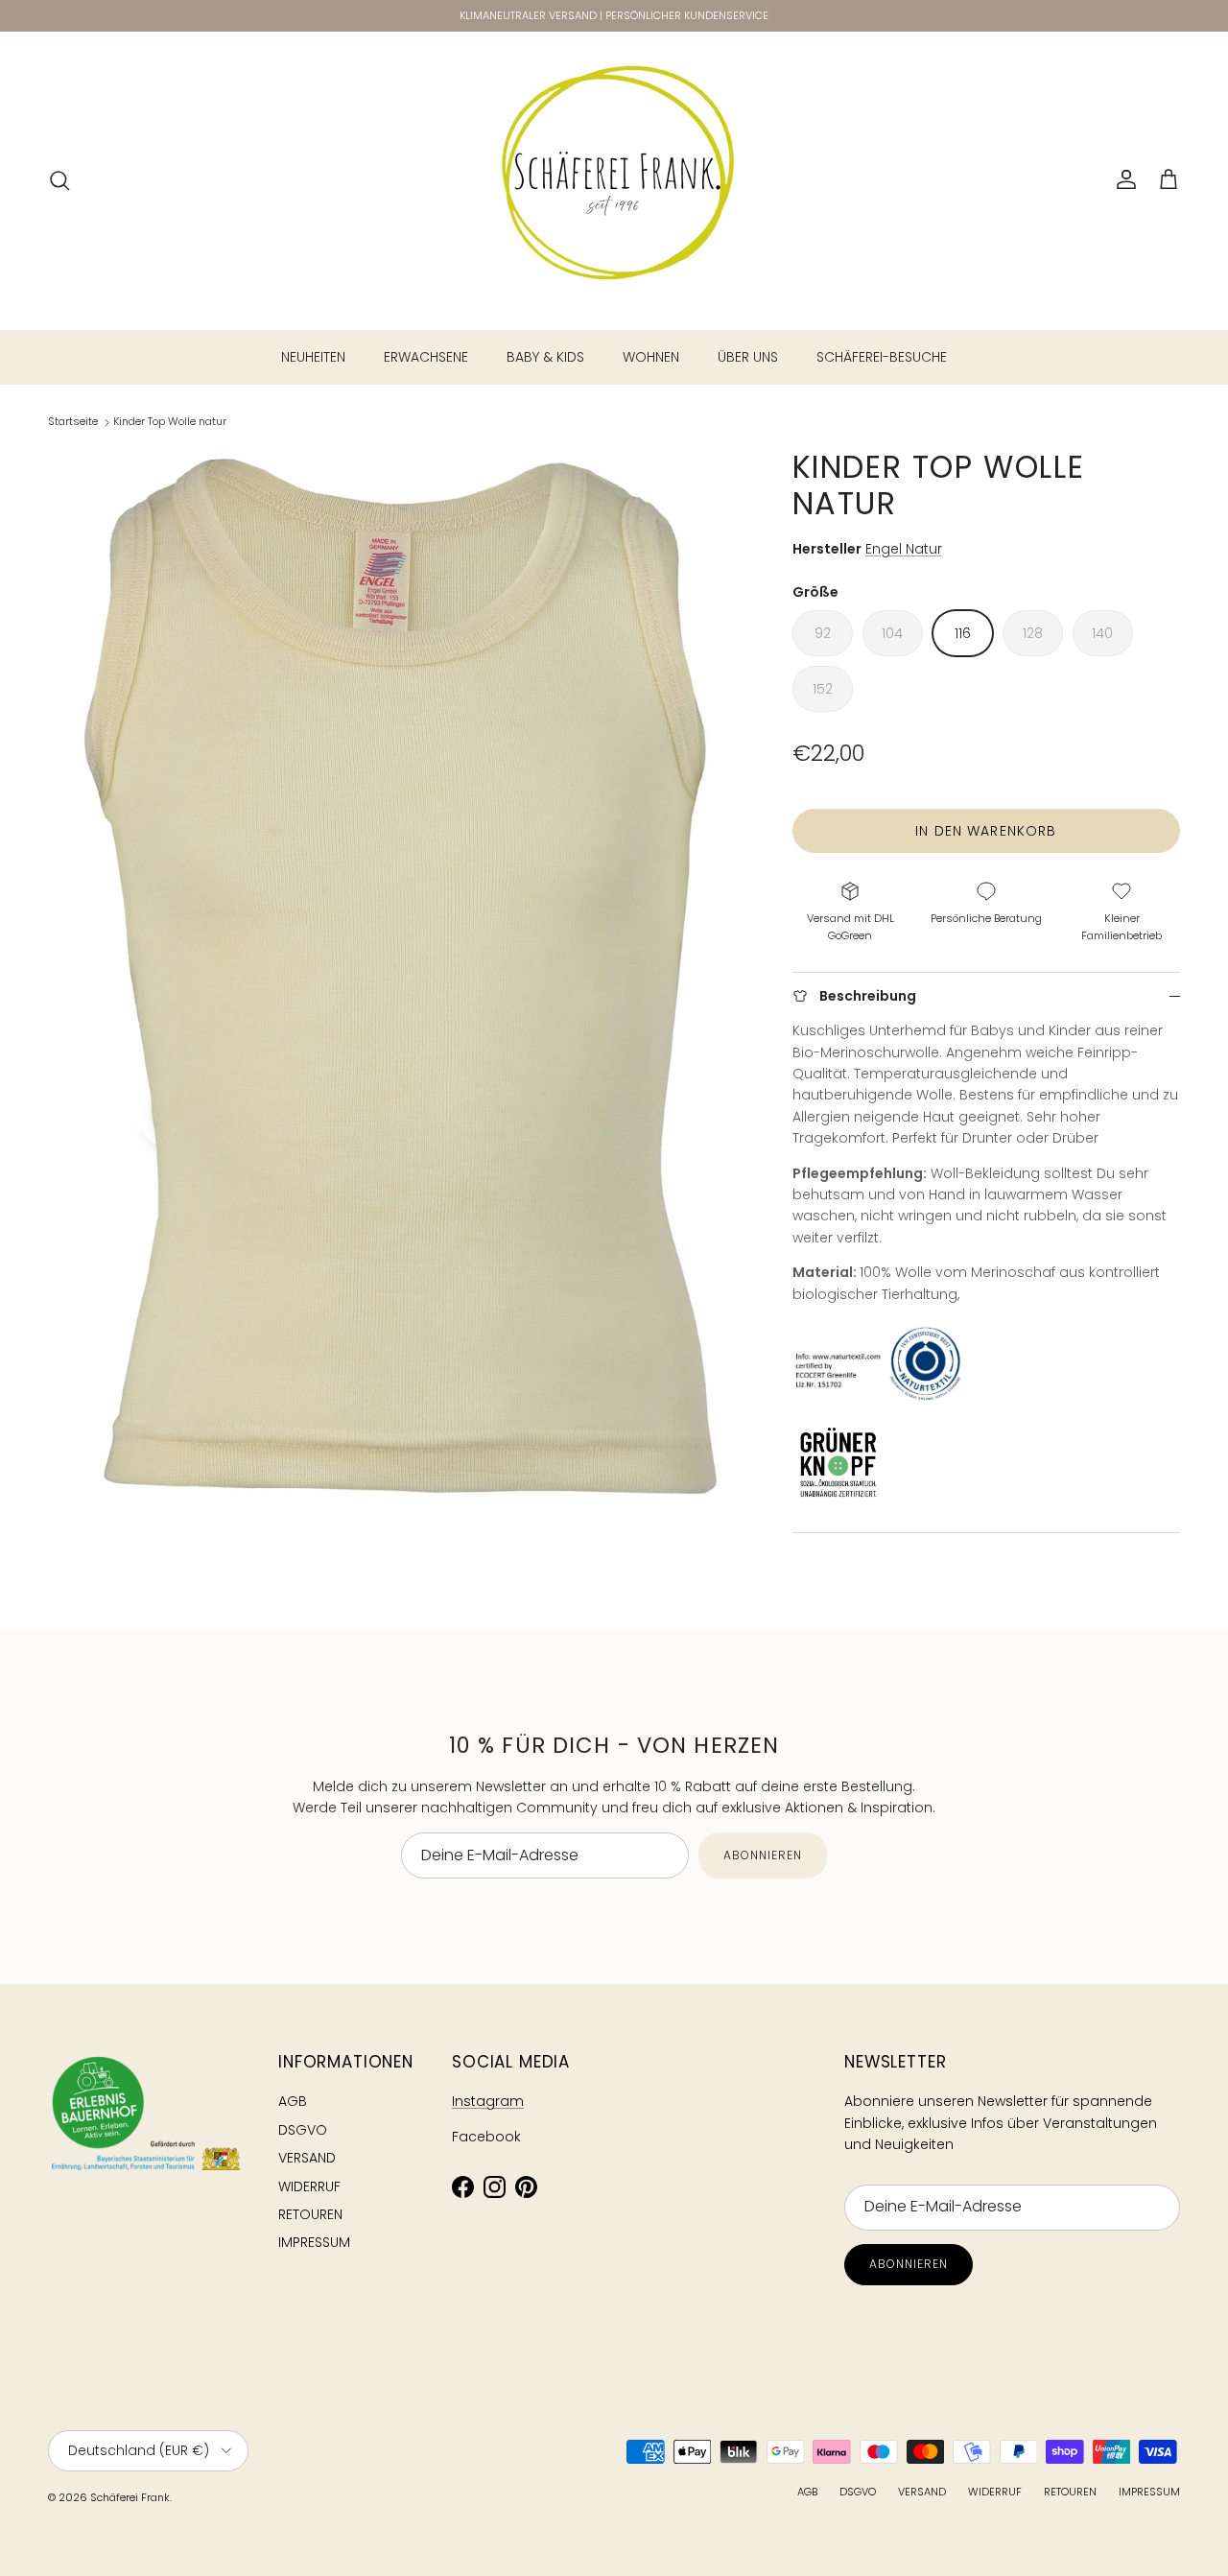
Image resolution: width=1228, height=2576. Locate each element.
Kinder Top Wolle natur (170, 421)
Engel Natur (904, 549)
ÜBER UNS (748, 357)
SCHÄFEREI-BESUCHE (882, 357)
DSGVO (303, 2130)
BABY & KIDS (545, 357)
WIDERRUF (309, 2186)
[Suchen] (59, 180)
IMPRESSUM (314, 2242)
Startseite (73, 421)
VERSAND (307, 2158)
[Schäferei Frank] (614, 180)
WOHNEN (651, 357)
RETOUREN (310, 2214)
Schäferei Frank (130, 2497)
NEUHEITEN (313, 357)
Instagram (488, 2101)
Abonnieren (763, 1855)
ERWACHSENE (426, 357)
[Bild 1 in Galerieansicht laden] (399, 976)
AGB (293, 2101)
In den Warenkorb (986, 831)
